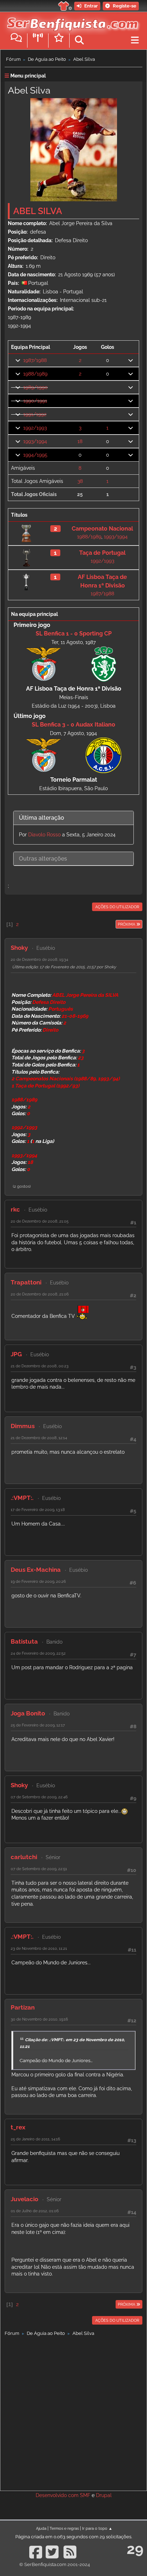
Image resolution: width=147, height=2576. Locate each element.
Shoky (19, 948)
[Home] (71, 21)
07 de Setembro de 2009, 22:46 (39, 1797)
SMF (85, 2495)
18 (80, 441)
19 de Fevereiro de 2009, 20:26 (38, 1581)
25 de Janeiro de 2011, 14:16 (36, 2139)
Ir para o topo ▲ (97, 2528)
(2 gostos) (22, 1186)
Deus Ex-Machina (36, 1570)
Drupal (104, 2495)
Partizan (23, 2007)
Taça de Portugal (102, 553)
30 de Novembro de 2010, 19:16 (39, 2019)
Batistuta (24, 1641)
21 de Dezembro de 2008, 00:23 (40, 1366)
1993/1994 (35, 441)
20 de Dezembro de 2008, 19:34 (39, 959)
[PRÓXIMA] (115, 924)
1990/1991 (35, 401)
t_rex (18, 2127)
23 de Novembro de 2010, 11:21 (39, 1948)
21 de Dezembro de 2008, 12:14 (39, 1438)
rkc (15, 1209)
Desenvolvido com (58, 2495)
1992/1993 (35, 428)
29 (135, 2549)
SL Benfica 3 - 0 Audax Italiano (73, 725)
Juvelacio (24, 2199)
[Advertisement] (73, 2412)
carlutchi (24, 1857)
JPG (16, 1354)
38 (80, 481)
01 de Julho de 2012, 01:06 (35, 2211)
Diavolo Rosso (44, 835)
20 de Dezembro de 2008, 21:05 (40, 1221)
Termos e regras (64, 2528)
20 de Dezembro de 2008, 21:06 (40, 1294)
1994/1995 (35, 455)
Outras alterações (43, 859)
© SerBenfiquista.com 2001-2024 (55, 2564)
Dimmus (23, 1426)
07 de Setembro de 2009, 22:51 (39, 1869)
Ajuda (41, 2528)
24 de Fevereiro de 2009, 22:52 (38, 1653)
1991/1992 (35, 414)
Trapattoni (26, 1282)
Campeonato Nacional (102, 529)
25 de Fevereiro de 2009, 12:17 (38, 1725)
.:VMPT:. (22, 1498)
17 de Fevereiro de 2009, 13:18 (38, 1510)
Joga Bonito (28, 1713)
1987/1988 (35, 360)
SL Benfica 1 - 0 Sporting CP (74, 634)
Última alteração (42, 818)
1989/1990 (36, 387)
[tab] (73, 818)
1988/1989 (35, 374)
